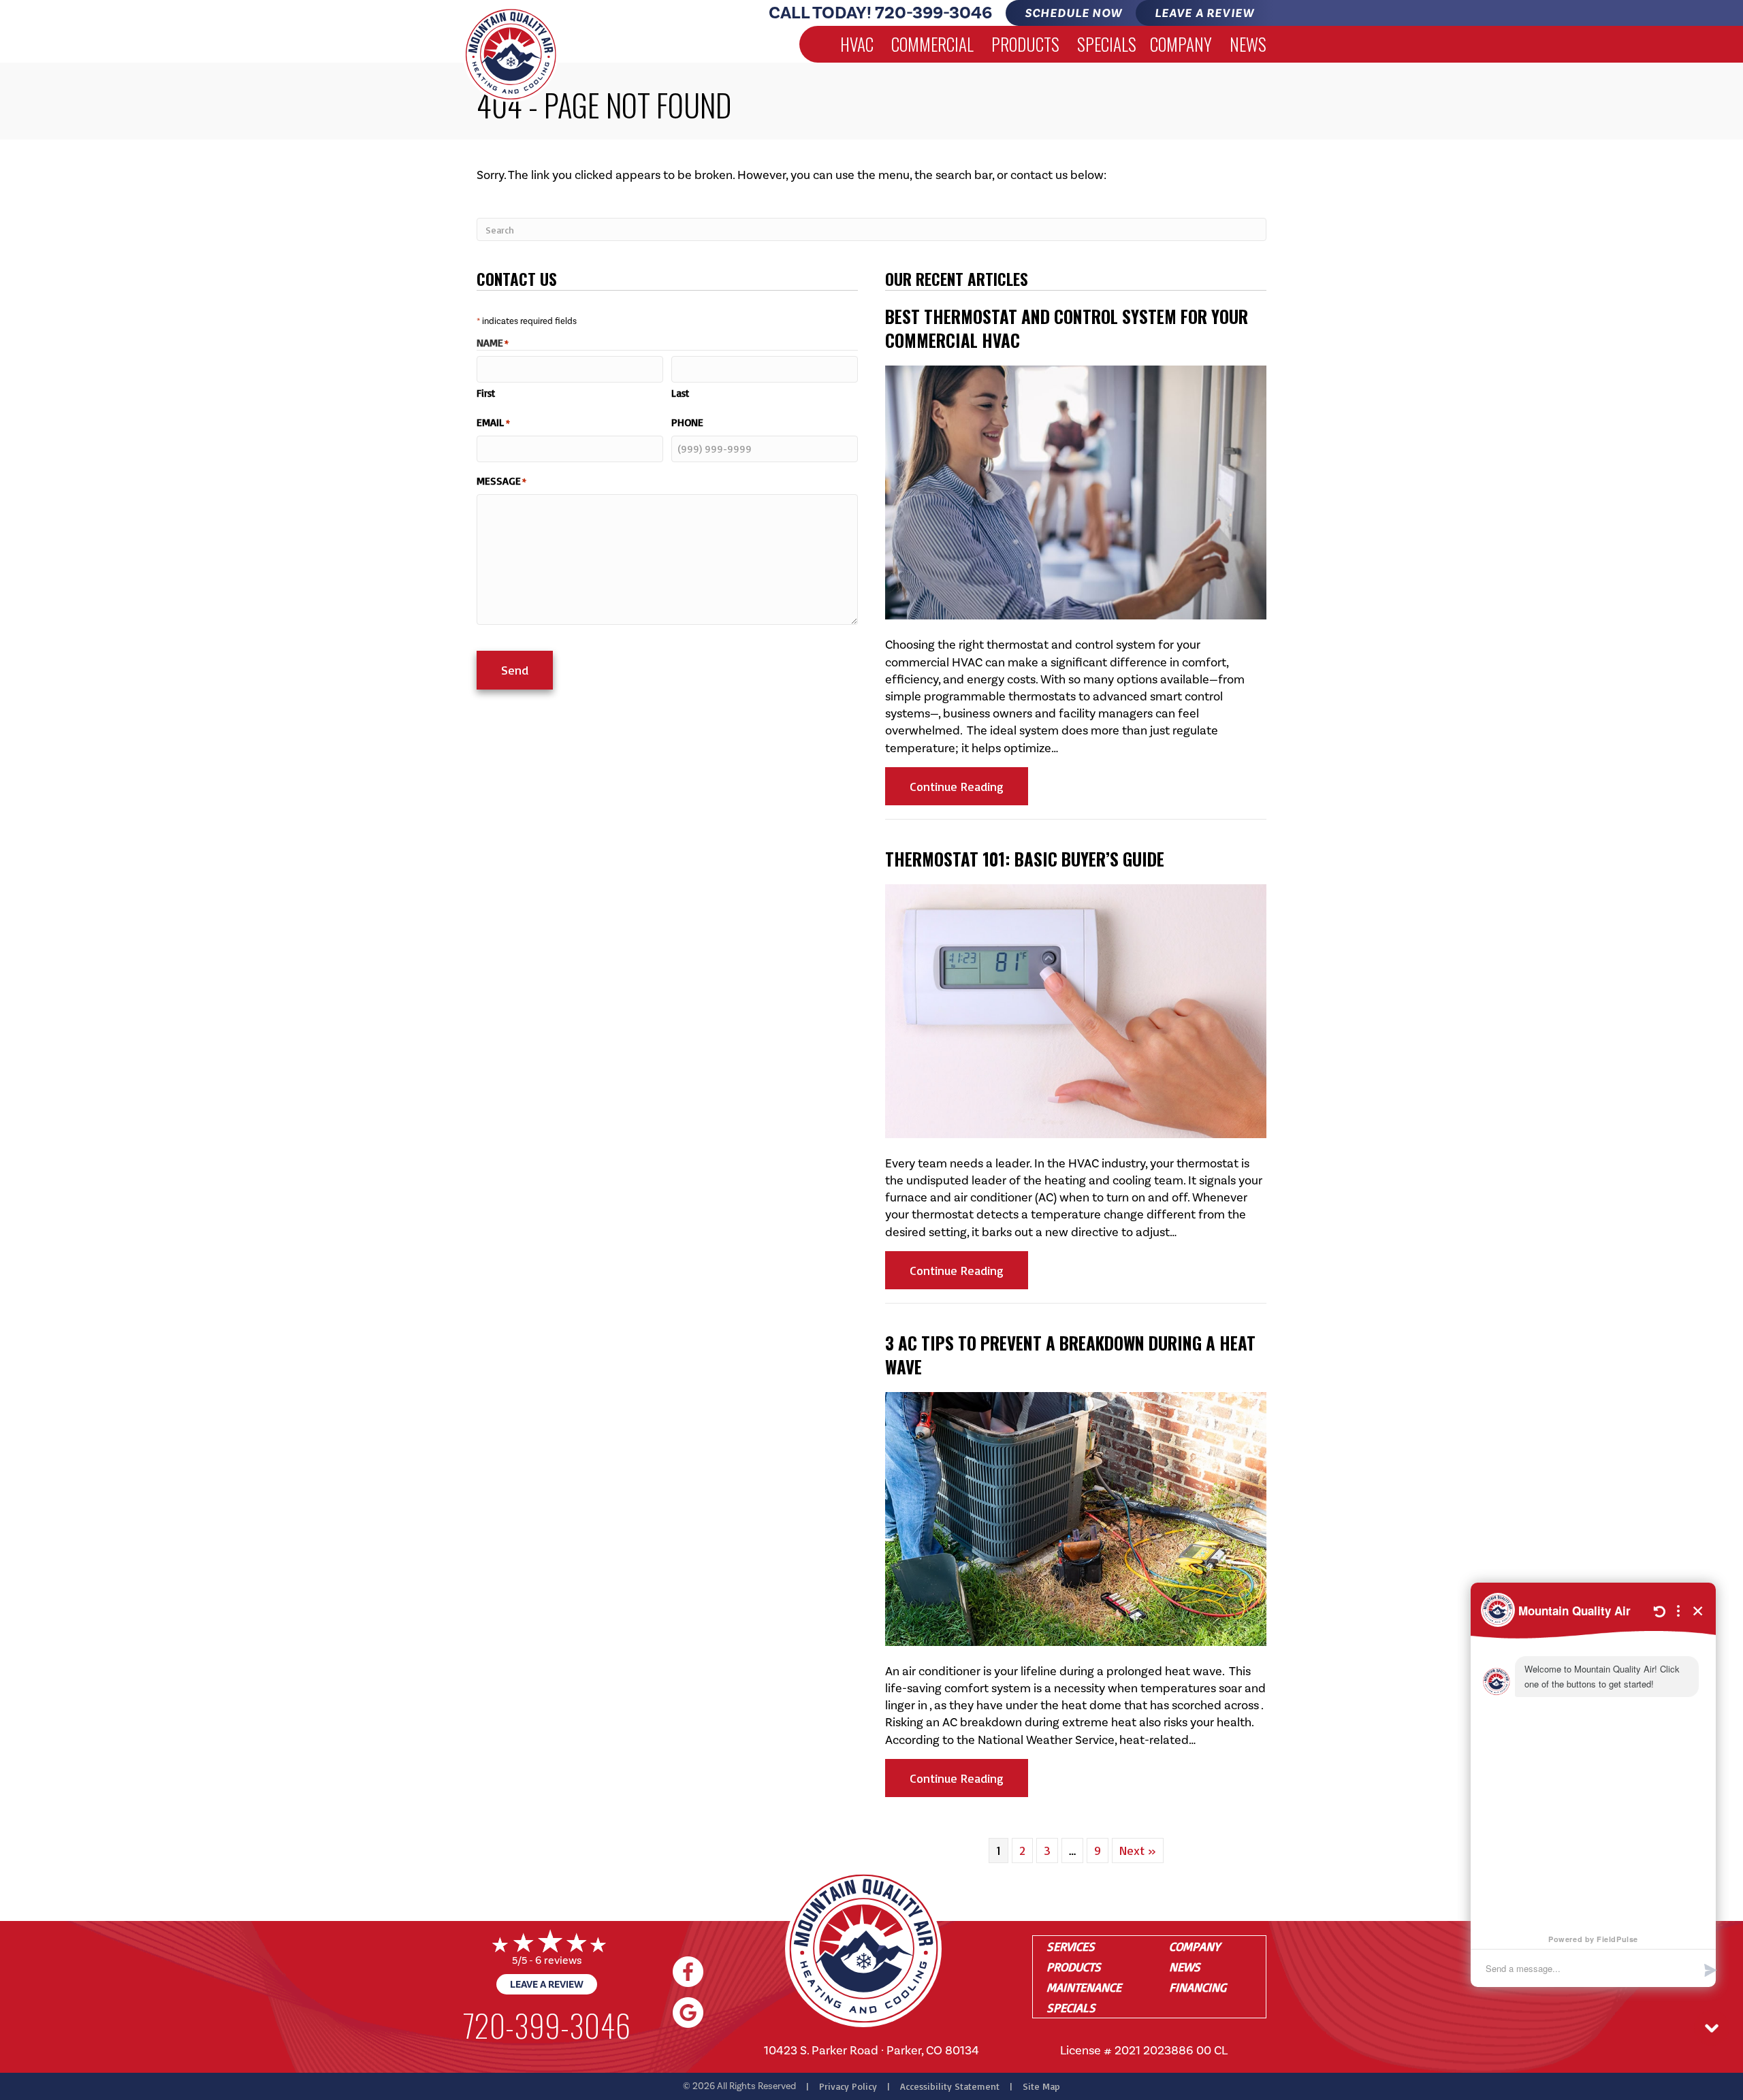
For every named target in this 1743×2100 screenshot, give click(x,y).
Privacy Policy (848, 2086)
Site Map (1041, 2086)
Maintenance (1084, 1987)
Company (1181, 44)
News (1248, 44)
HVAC (857, 44)
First (486, 393)
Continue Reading (969, 786)
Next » (1138, 1850)
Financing (1198, 1987)
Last (680, 393)
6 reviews (559, 1960)
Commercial (932, 44)
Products (1025, 44)
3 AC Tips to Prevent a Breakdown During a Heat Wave (1070, 1355)
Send (515, 670)
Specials (1107, 44)
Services (1071, 1946)
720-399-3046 (933, 13)
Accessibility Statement (950, 2086)
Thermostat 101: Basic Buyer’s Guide (1025, 859)
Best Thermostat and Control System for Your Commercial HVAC (1067, 328)
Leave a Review (547, 1984)
